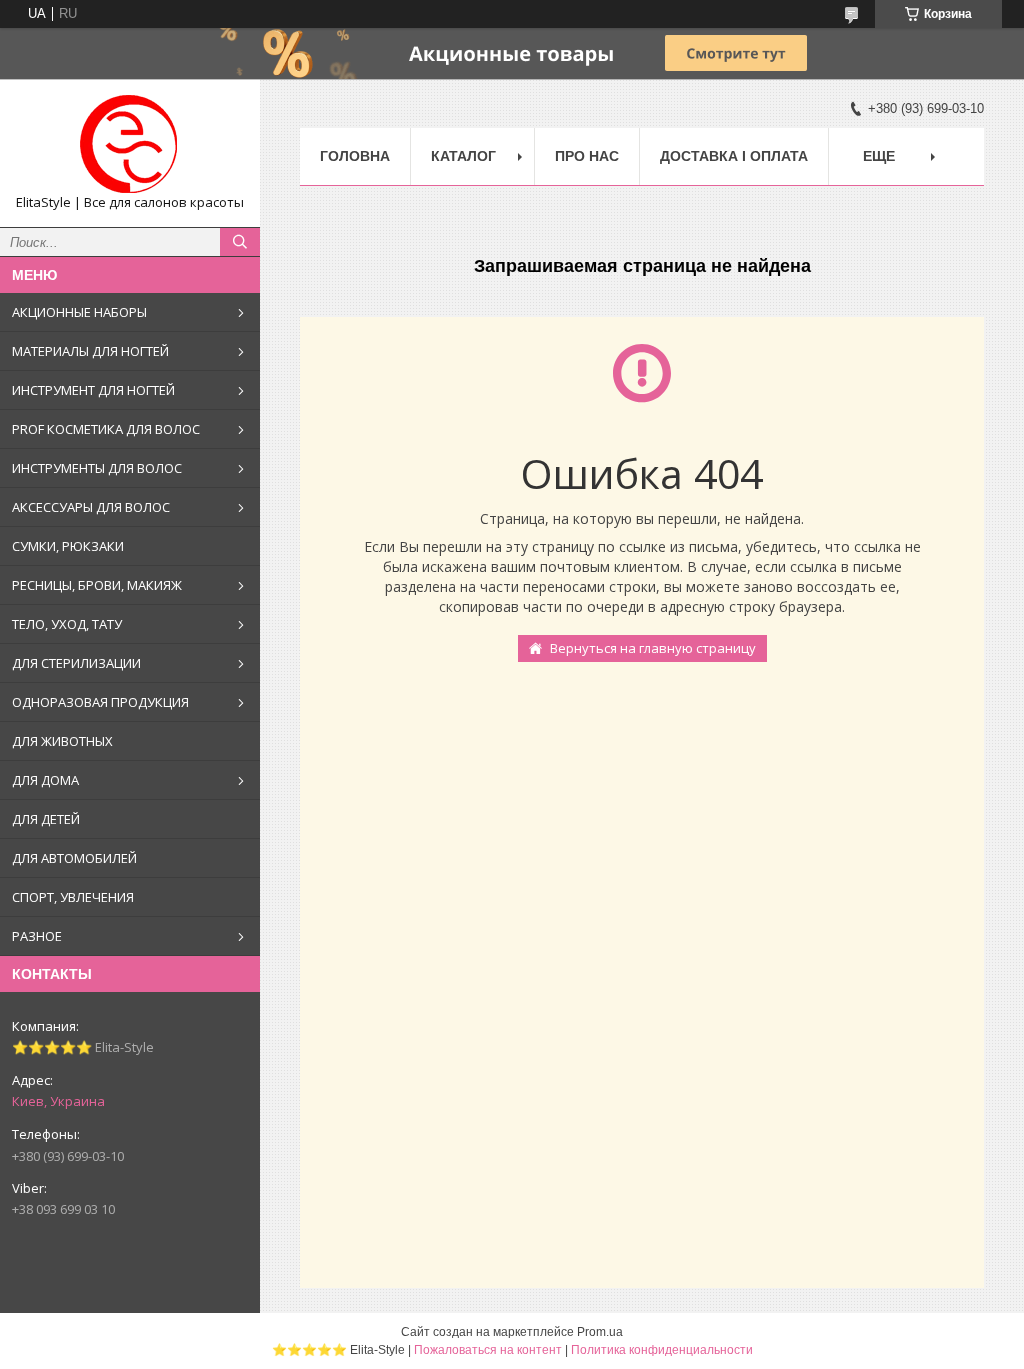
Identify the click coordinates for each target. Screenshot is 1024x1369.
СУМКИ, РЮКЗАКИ (68, 546)
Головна (355, 156)
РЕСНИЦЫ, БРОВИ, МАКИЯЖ (97, 585)
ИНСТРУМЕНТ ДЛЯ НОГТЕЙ (93, 390)
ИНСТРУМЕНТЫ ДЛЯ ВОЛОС (97, 468)
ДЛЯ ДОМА (45, 780)
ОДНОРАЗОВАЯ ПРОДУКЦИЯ (100, 702)
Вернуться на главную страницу (653, 648)
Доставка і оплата (734, 156)
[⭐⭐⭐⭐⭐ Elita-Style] (130, 144)
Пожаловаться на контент (488, 1350)
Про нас (587, 156)
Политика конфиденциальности (662, 1350)
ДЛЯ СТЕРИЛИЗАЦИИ (76, 663)
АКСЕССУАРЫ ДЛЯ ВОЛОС (91, 507)
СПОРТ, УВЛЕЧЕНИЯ (73, 897)
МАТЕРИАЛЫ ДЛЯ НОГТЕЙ (90, 351)
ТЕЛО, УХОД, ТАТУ (67, 624)
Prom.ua (600, 1332)
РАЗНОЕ (37, 936)
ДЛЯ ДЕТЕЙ (46, 819)
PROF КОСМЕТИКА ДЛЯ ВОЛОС (106, 429)
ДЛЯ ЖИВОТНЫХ (62, 741)
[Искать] (240, 242)
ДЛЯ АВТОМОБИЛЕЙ (74, 858)
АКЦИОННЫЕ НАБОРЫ (79, 312)
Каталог (463, 156)
